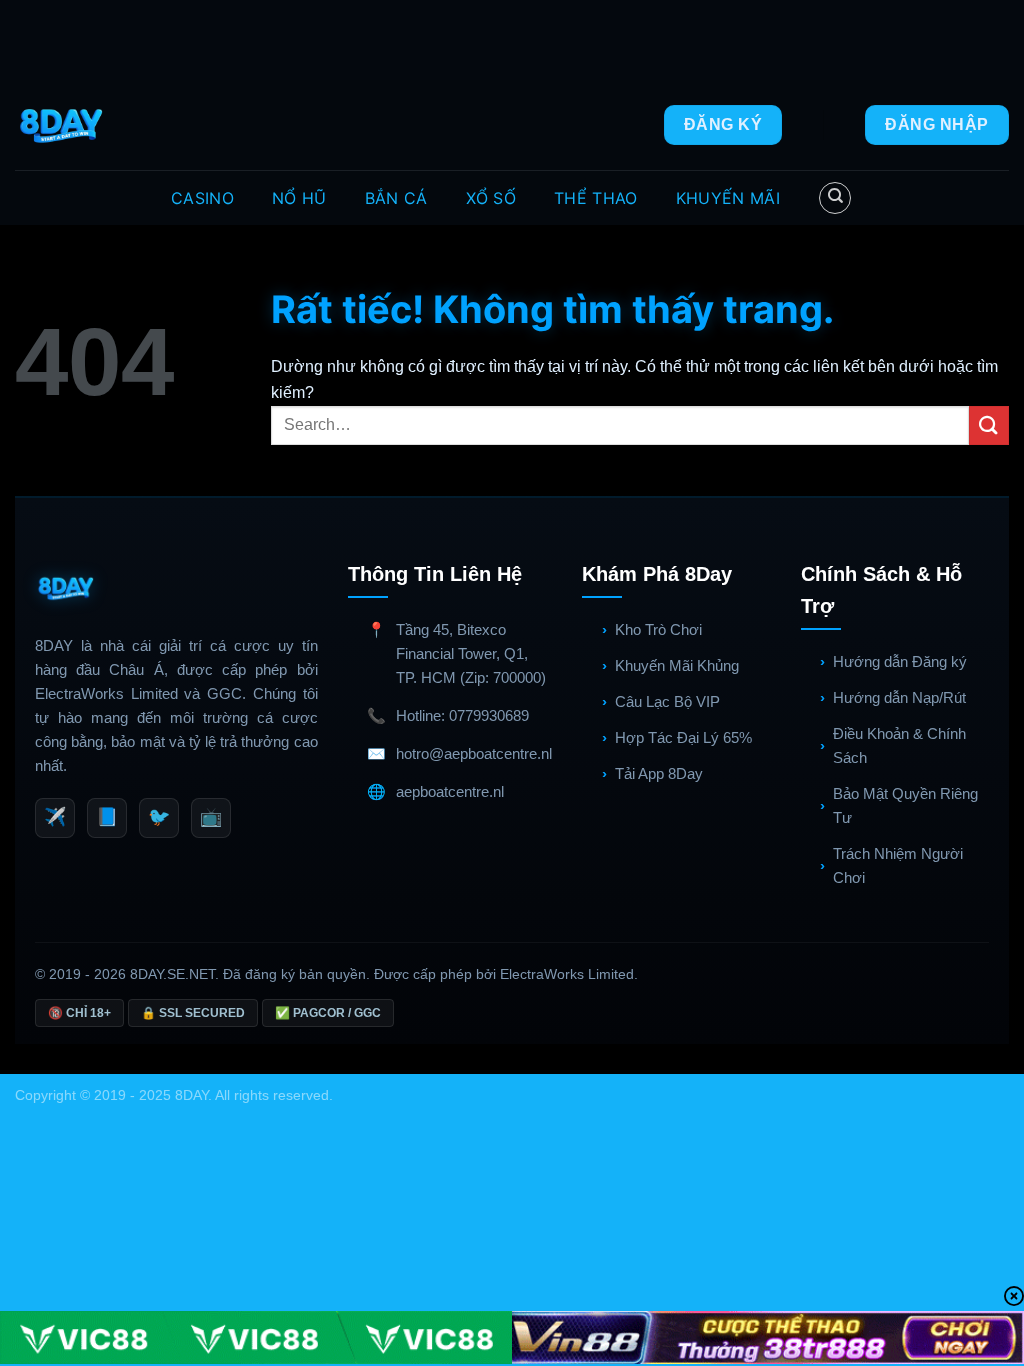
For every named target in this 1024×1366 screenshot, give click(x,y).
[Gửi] (989, 425)
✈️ (55, 817)
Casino (202, 198)
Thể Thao (596, 198)
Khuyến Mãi (728, 198)
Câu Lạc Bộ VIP (667, 701)
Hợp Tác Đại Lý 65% (683, 737)
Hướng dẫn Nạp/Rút (899, 697)
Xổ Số (491, 198)
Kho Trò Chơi (658, 629)
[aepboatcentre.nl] (63, 125)
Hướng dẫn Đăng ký (900, 661)
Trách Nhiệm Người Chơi (898, 865)
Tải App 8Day (659, 773)
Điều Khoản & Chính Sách (899, 745)
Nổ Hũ (299, 198)
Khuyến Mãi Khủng (677, 665)
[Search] (835, 198)
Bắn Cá (396, 198)
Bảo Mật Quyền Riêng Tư (905, 805)
